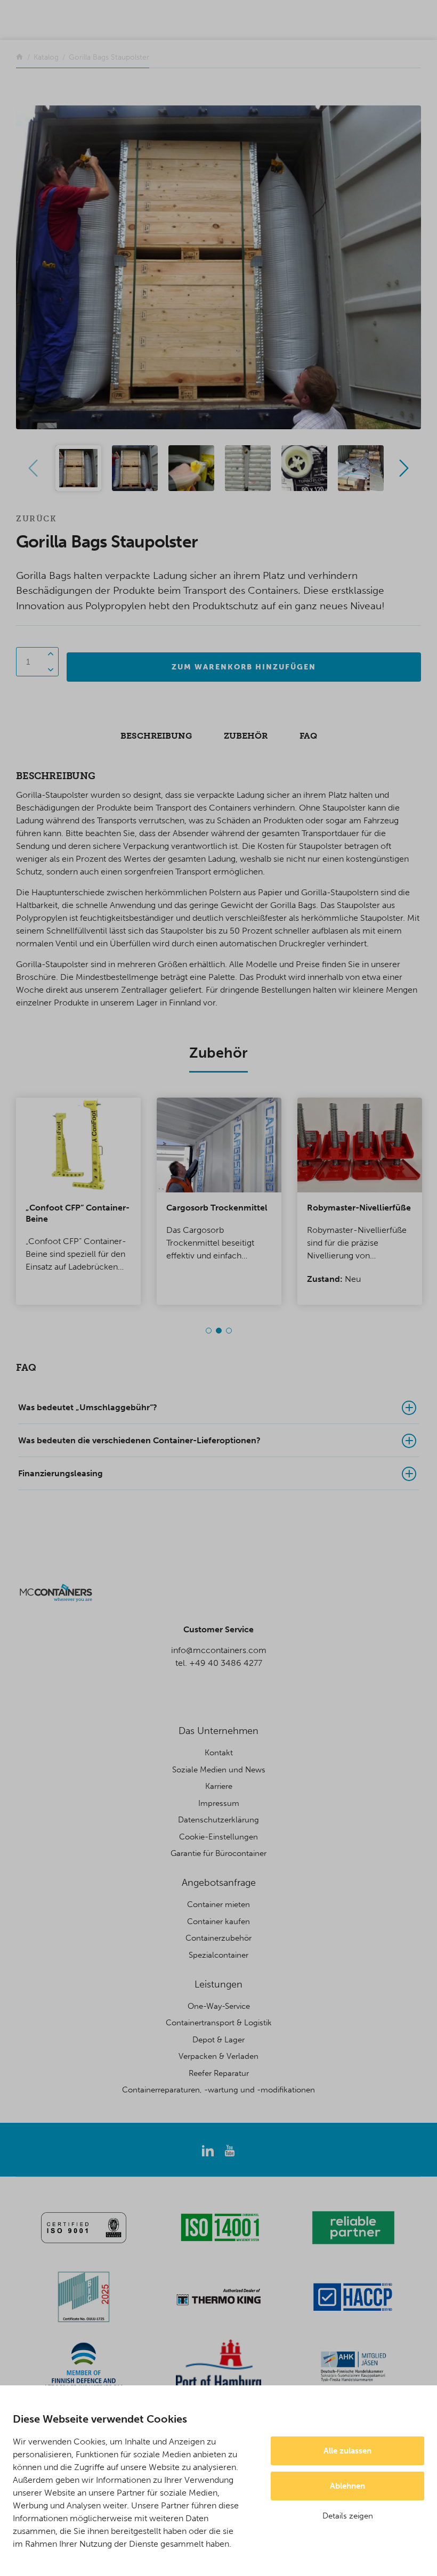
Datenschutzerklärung (218, 1820)
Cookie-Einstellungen (218, 1837)
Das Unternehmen (218, 1731)
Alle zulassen (347, 2451)
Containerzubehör (218, 1938)
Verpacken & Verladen (218, 2056)
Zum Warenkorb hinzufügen (244, 667)
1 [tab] (209, 1331)
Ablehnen (347, 2486)
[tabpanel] (78, 1201)
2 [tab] (219, 1331)
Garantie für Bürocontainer (218, 1853)
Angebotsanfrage (219, 1883)
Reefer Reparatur (219, 2073)
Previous (33, 468)
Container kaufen (218, 1921)
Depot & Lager (218, 2040)
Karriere (219, 1786)
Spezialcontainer (218, 1955)
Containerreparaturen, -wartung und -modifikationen (218, 2090)
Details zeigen (348, 2516)
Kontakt (219, 1753)
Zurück (36, 519)
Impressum (219, 1803)
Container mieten (218, 1904)
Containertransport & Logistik (219, 2023)
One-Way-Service (219, 2006)
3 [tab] (229, 1331)
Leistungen (218, 1984)
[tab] (218, 1408)
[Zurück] (19, 57)
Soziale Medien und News (219, 1770)
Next (404, 468)
